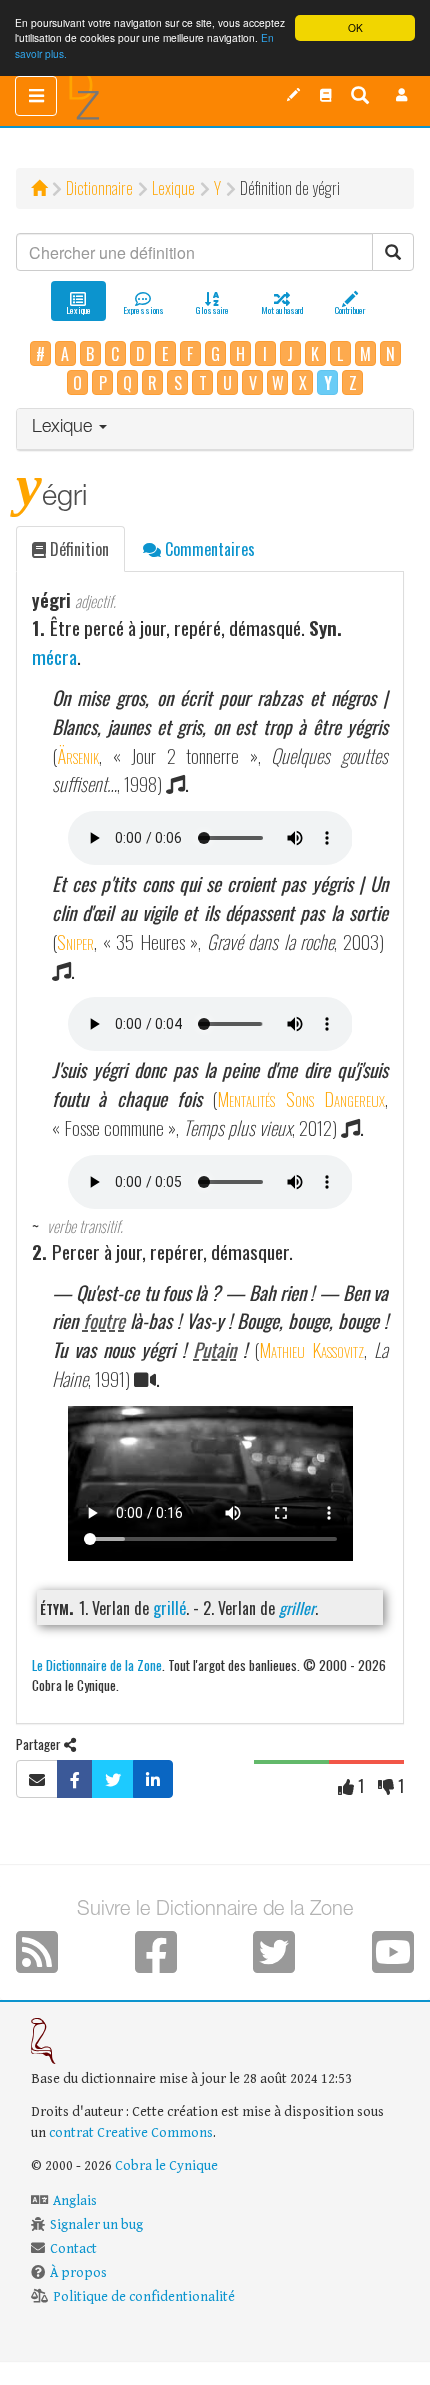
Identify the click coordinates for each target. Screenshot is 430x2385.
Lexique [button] (64, 428)
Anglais (75, 2201)
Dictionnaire (99, 188)
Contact (73, 2249)
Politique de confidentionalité (144, 2297)
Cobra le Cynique (166, 2166)
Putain (214, 1349)
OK (355, 27)
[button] (402, 95)
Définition (77, 549)
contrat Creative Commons (131, 2133)
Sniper (75, 941)
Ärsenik (78, 755)
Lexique (173, 188)
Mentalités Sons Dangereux (301, 1098)
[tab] (215, 429)
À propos (78, 2273)
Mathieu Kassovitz (311, 1349)
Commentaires (208, 549)
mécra (54, 656)
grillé (169, 1608)
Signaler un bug (96, 2225)
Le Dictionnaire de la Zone (97, 1664)
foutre (104, 1320)
